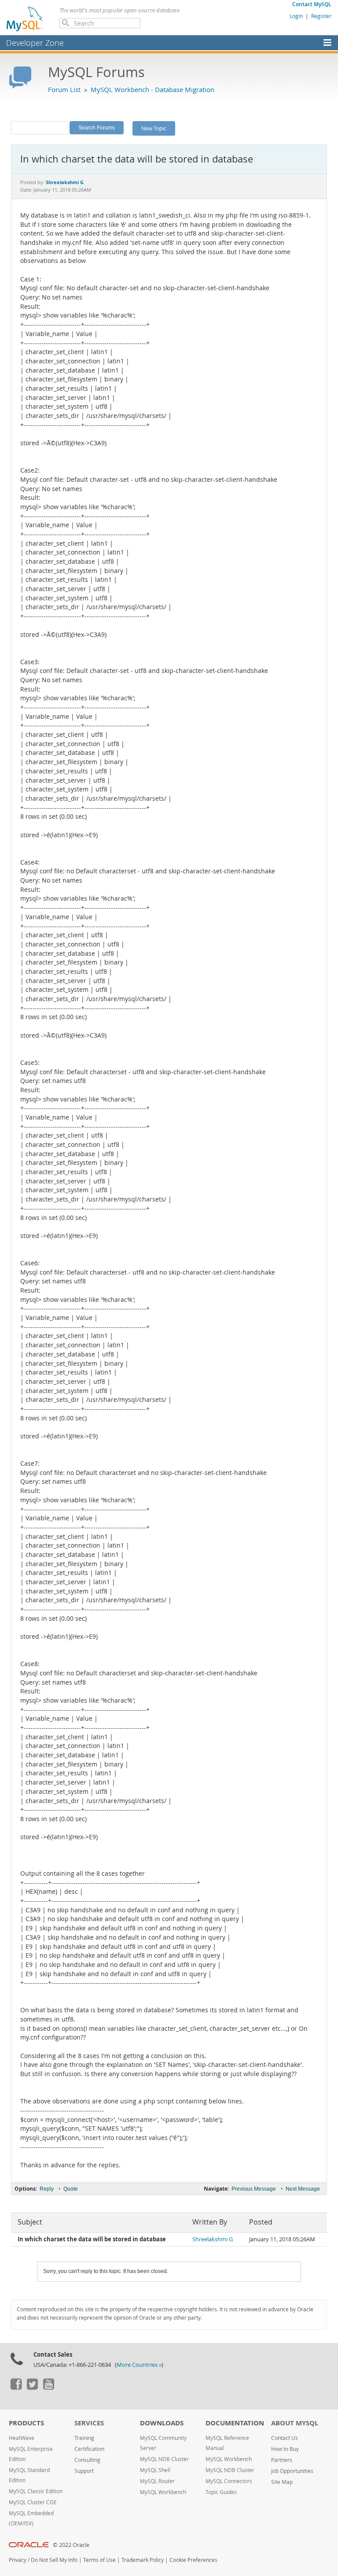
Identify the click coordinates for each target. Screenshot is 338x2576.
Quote (71, 2189)
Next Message (303, 2189)
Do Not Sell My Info (54, 2560)
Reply (47, 2189)
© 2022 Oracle (71, 2545)
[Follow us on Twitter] (32, 2388)
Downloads (162, 2423)
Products (26, 2423)
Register (321, 16)
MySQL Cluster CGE (33, 2502)
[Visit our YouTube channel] (48, 2388)
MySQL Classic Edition (36, 2491)
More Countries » (139, 2365)
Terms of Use (99, 2560)
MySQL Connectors (229, 2481)
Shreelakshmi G (213, 2239)
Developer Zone (35, 43)
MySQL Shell (155, 2470)
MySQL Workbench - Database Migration (152, 89)
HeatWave (22, 2438)
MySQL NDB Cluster (164, 2459)
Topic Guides (221, 2492)
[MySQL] (25, 18)
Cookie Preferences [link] (193, 2560)
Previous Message (254, 2189)
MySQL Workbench (163, 2492)
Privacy (18, 2560)
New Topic (154, 128)
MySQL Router (157, 2481)
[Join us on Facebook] (16, 2388)
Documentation (235, 2423)
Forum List (64, 89)
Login (296, 16)
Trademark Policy (143, 2560)
